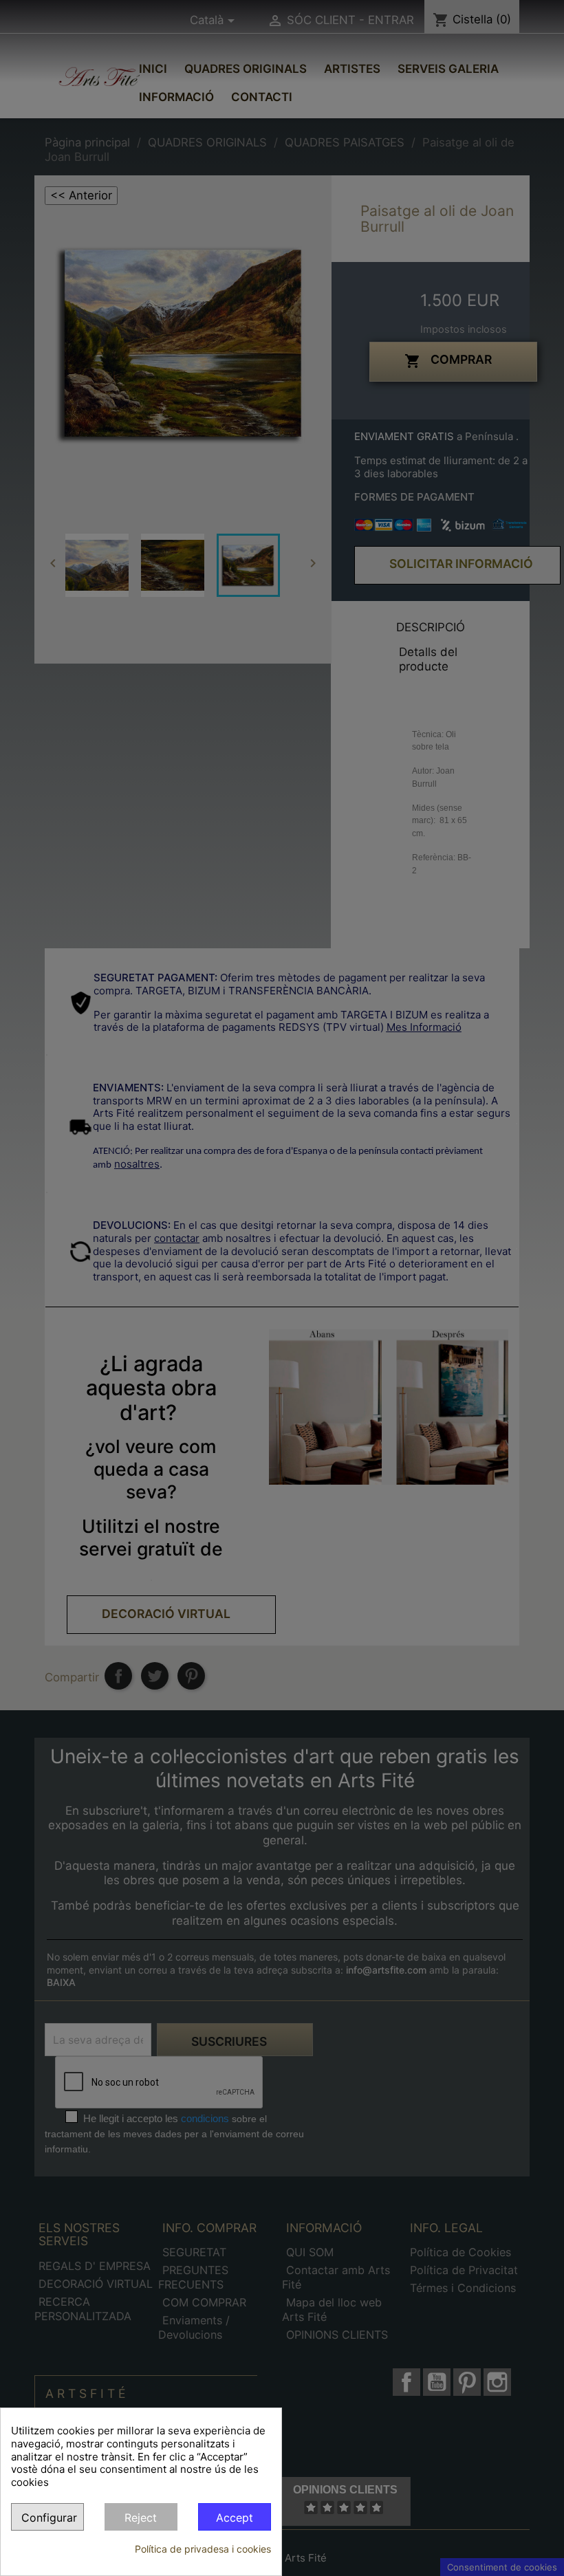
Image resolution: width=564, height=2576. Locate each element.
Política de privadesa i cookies (203, 2549)
